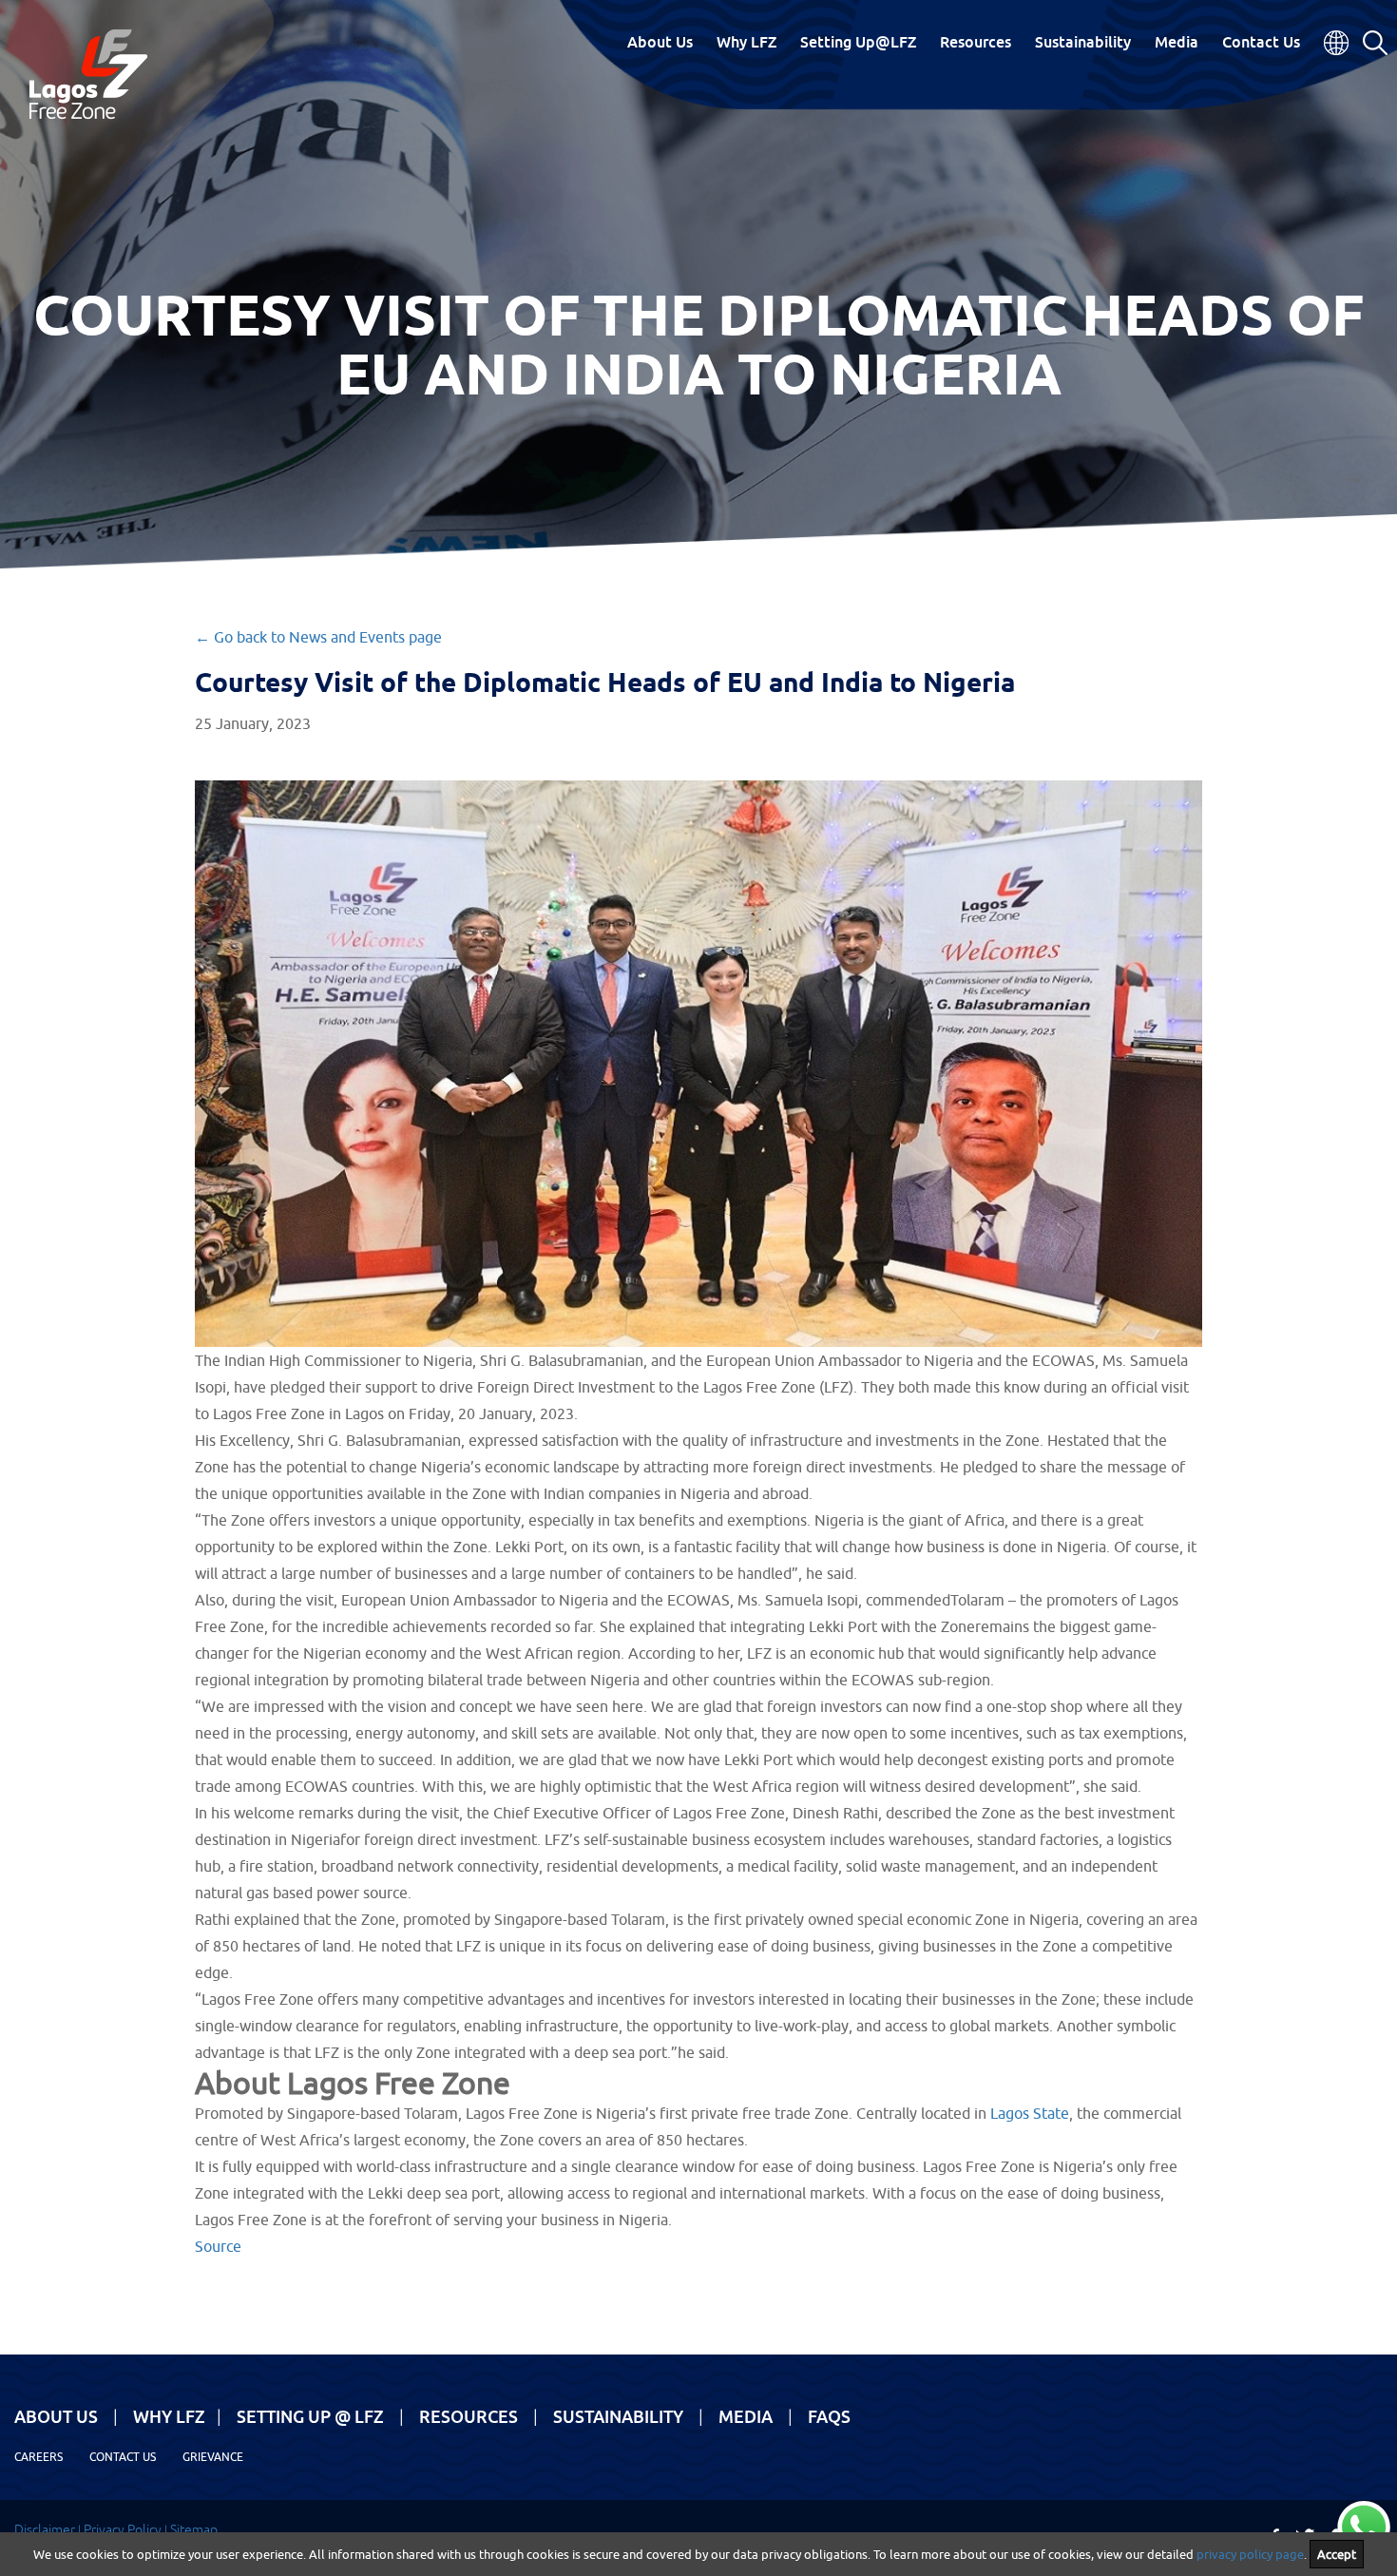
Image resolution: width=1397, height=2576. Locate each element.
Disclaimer (45, 2529)
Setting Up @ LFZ (310, 2416)
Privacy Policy (123, 2529)
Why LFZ (746, 42)
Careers (38, 2457)
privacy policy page (1250, 2554)
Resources (976, 42)
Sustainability (1083, 42)
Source (218, 2246)
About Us (660, 42)
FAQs (829, 2416)
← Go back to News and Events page (318, 637)
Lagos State (1030, 2113)
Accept (1337, 2554)
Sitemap (194, 2529)
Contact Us (1261, 42)
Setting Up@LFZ (858, 42)
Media (1177, 42)
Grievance (213, 2457)
